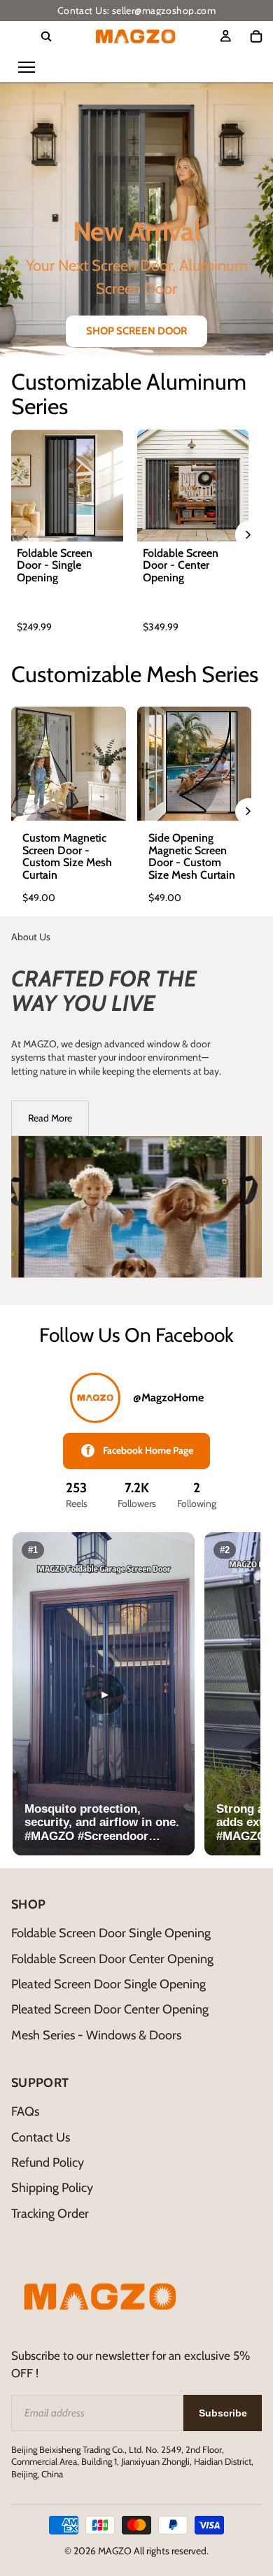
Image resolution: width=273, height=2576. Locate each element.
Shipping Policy (52, 2188)
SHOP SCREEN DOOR (136, 331)
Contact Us (41, 2137)
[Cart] (256, 36)
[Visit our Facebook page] (95, 1398)
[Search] (46, 36)
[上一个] (24, 535)
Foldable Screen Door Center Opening (112, 1959)
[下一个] (248, 535)
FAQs (25, 2111)
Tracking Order (50, 2214)
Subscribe (223, 2413)
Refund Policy (48, 2163)
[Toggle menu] (27, 67)
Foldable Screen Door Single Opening (111, 1933)
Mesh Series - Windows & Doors (96, 2035)
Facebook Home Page (140, 1451)
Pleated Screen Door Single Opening (108, 1984)
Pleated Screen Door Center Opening (110, 2009)
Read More (50, 1118)
